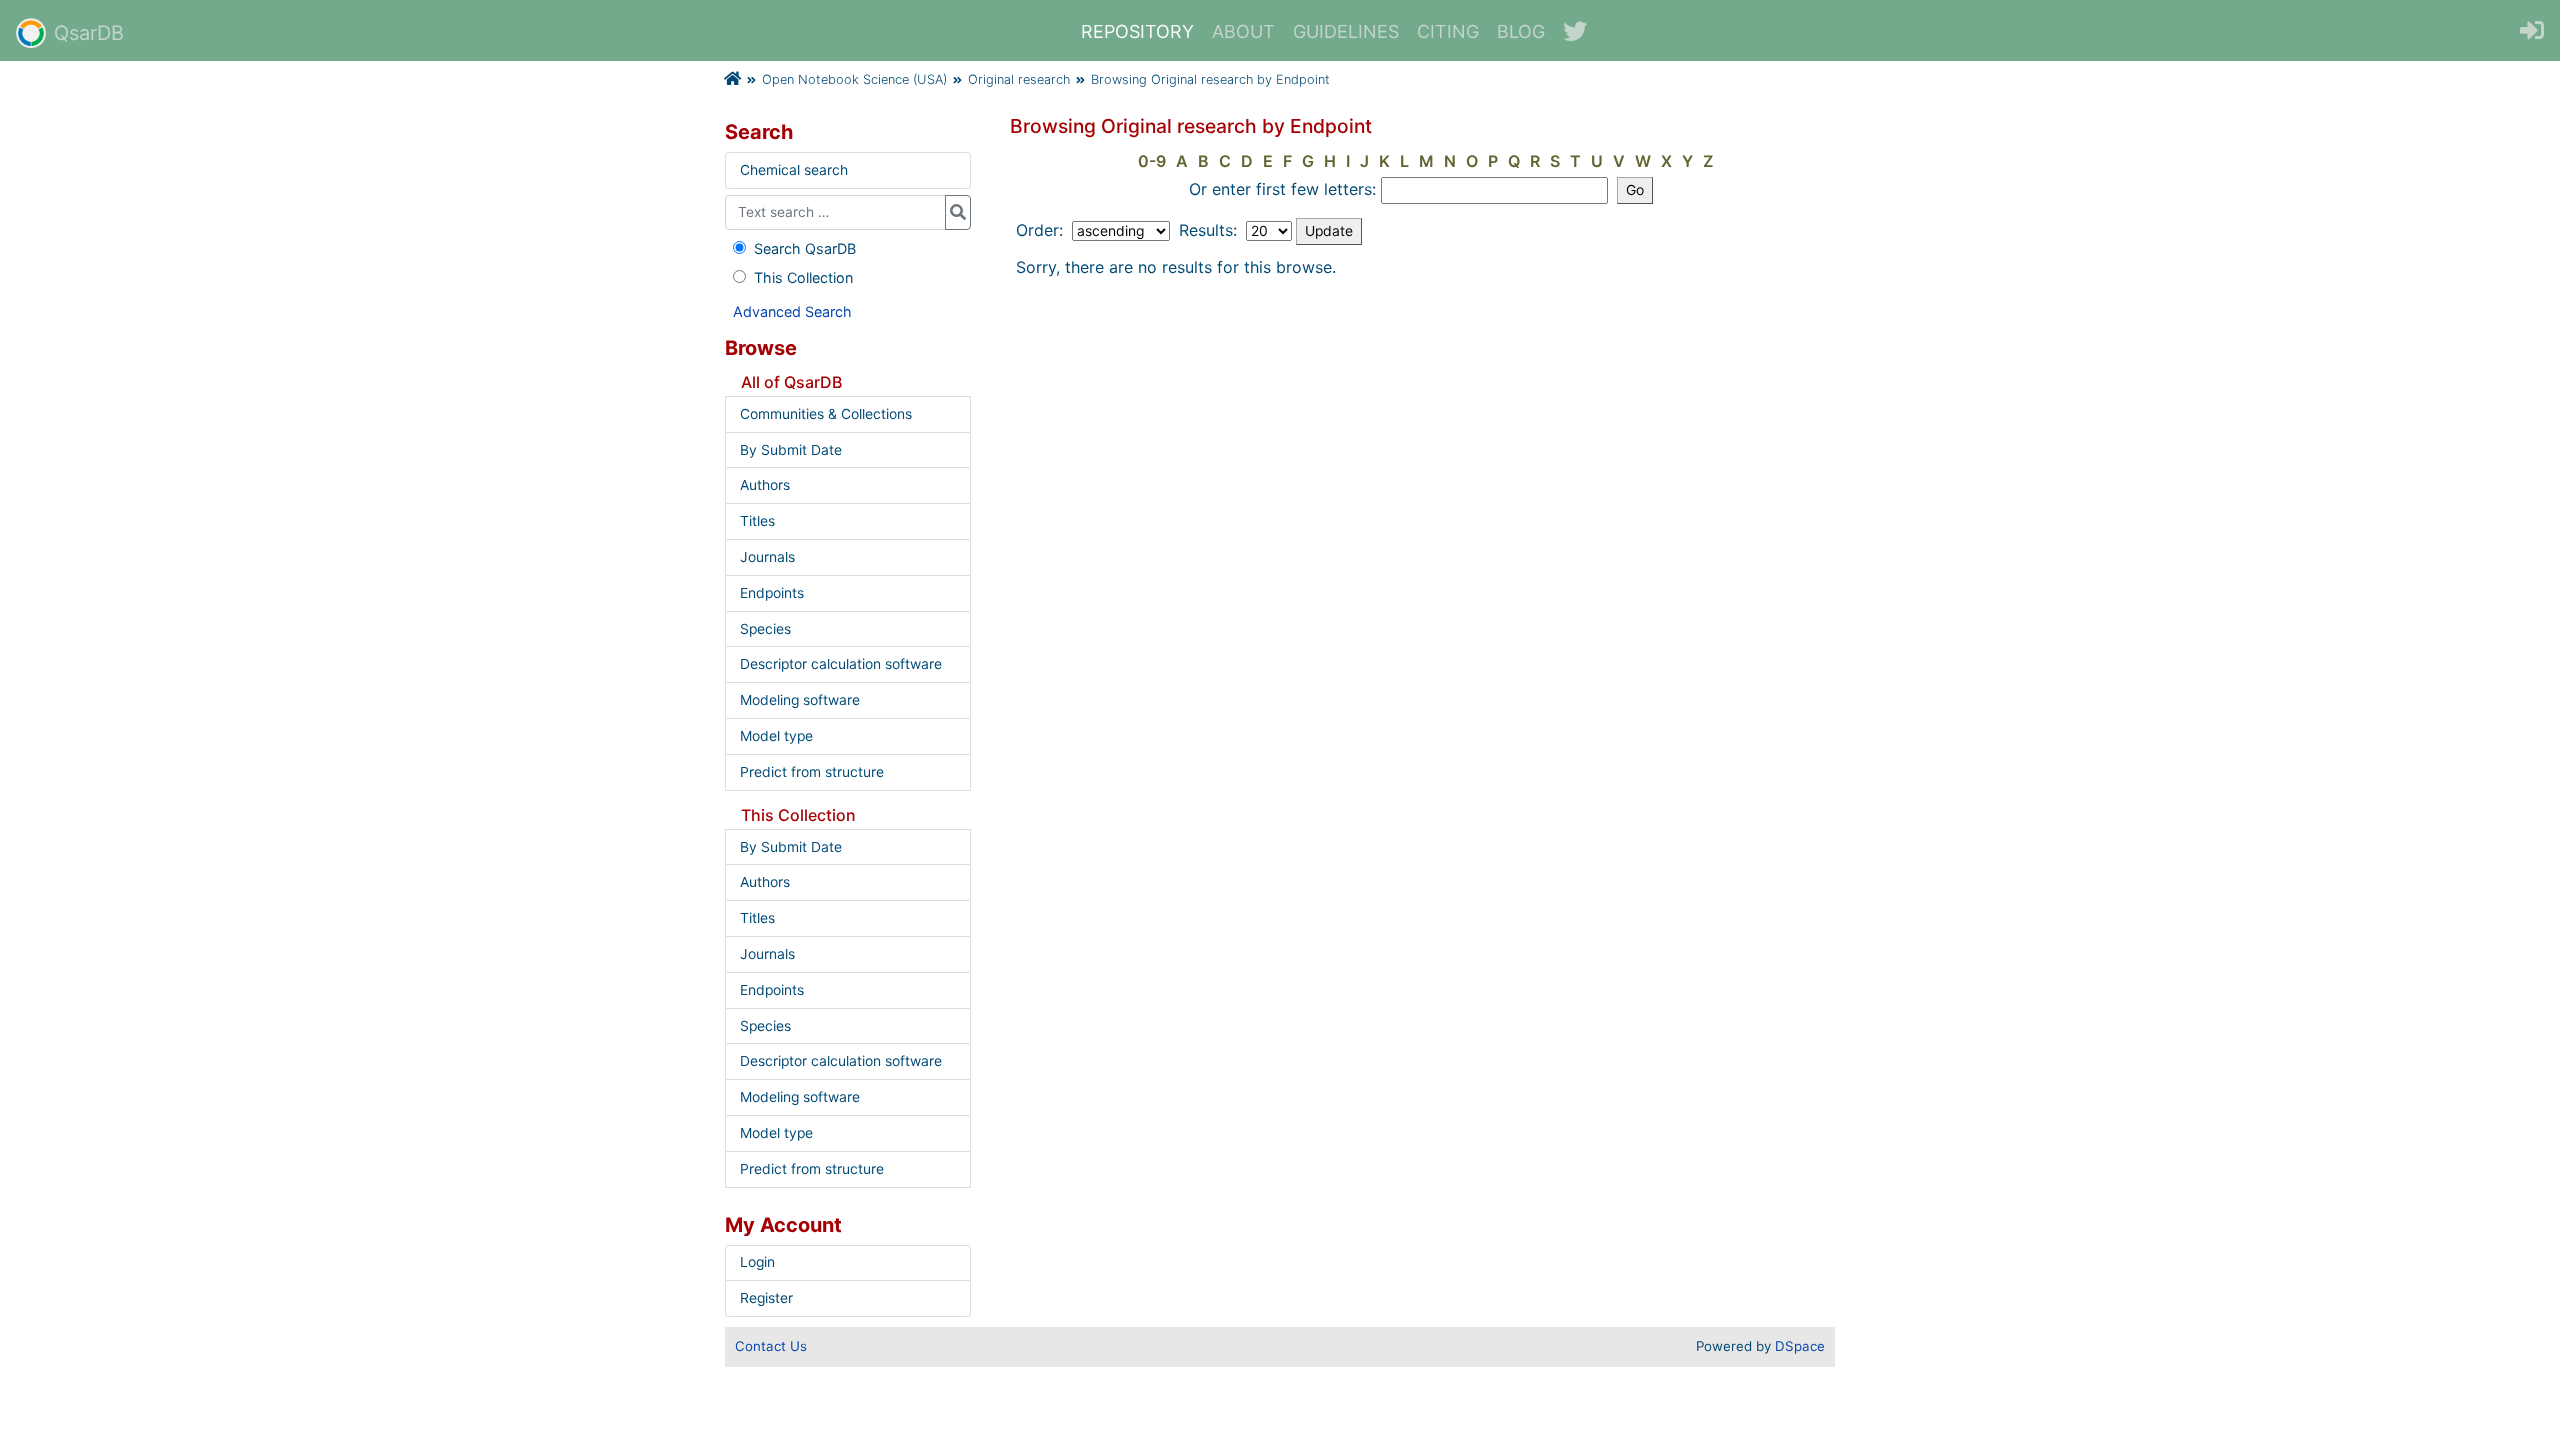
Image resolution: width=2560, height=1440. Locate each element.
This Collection (803, 277)
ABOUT (1243, 31)
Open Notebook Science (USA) (854, 79)
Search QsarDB (805, 248)
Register (766, 1298)
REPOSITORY (1137, 31)
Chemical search (794, 170)
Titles (757, 521)
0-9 (1152, 161)
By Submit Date (791, 450)
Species (765, 629)
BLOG (1521, 31)
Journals (767, 557)
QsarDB (89, 33)
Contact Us (771, 1346)
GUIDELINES (1346, 31)
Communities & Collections (826, 414)
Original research (1019, 79)
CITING (1448, 31)
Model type (776, 736)
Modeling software (800, 700)
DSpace (1800, 1346)
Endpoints (772, 593)
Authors (765, 485)
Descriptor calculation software (841, 664)
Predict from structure (812, 772)
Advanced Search (792, 311)
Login (757, 1262)
